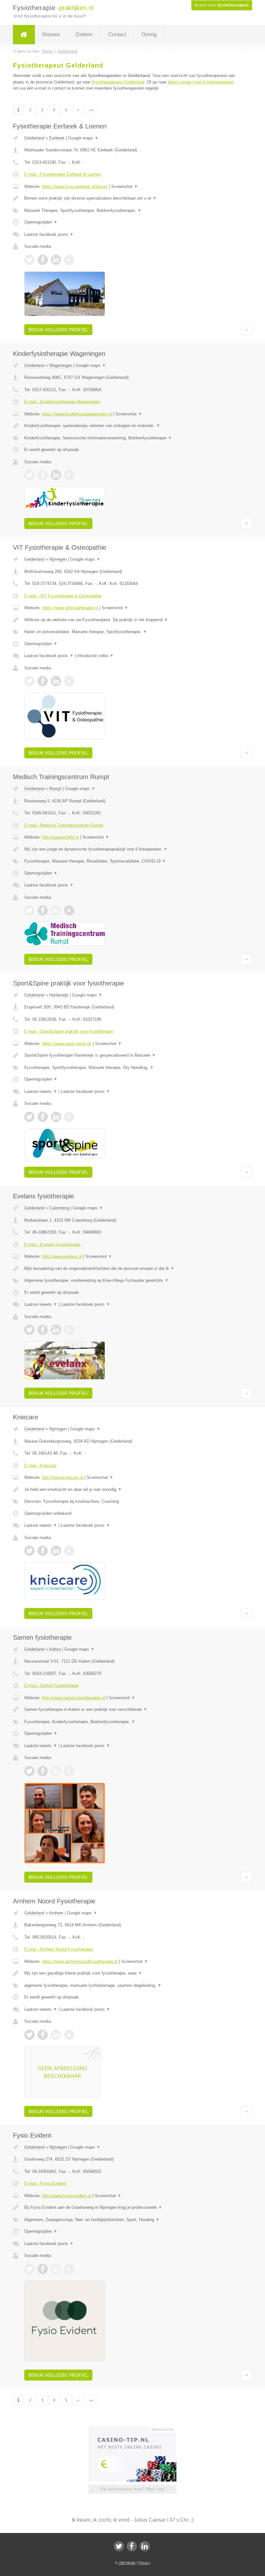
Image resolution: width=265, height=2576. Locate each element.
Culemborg (59, 1208)
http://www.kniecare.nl (63, 1477)
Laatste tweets (41, 1091)
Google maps (83, 138)
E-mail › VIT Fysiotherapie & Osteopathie (63, 596)
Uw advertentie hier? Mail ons (132, 2489)
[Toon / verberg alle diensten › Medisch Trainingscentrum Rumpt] (132, 861)
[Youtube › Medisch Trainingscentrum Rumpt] (69, 910)
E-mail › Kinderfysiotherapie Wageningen (62, 402)
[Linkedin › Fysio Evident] (56, 2269)
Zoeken (84, 34)
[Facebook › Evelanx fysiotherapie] (43, 1330)
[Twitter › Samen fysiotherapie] (29, 1771)
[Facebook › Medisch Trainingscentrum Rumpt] (43, 910)
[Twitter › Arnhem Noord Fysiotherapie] (29, 2035)
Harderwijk (59, 995)
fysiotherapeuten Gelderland (118, 82)
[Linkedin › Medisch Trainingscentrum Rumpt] (56, 910)
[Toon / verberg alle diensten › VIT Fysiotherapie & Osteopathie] (132, 632)
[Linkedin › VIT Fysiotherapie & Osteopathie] (56, 681)
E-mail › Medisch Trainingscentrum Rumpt (64, 825)
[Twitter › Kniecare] (29, 1551)
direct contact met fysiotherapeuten (201, 82)
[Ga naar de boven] (246, 330)
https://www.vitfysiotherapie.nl (70, 608)
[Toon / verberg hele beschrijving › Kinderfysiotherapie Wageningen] (132, 426)
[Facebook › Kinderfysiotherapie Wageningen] (43, 475)
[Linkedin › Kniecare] (56, 1551)
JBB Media (127, 2563)
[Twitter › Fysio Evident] (29, 2269)
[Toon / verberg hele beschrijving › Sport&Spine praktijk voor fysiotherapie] (132, 1055)
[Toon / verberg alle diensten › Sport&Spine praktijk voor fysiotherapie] (132, 1068)
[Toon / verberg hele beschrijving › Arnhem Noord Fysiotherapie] (132, 1973)
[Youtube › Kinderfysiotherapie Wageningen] (69, 475)
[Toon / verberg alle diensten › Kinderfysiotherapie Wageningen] (132, 438)
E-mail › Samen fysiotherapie (51, 1685)
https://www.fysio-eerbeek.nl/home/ (75, 187)
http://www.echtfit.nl (60, 837)
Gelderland (34, 138)
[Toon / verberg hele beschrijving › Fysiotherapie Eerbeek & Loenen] (132, 198)
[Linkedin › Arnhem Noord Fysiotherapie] (56, 2035)
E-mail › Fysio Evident (45, 2183)
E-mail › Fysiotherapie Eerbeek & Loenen (63, 174)
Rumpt (55, 789)
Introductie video (95, 656)
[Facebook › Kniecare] (43, 1551)
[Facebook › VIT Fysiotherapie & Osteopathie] (43, 681)
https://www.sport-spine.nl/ (67, 1044)
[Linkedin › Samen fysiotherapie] (56, 1771)
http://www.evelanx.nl (62, 1256)
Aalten (55, 1649)
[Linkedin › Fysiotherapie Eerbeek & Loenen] (56, 260)
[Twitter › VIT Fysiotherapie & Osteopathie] (29, 681)
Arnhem (56, 1913)
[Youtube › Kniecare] (69, 1551)
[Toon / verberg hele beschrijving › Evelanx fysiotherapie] (132, 1269)
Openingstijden (41, 222)
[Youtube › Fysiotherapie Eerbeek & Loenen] (69, 260)
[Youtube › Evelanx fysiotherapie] (69, 1330)
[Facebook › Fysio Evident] (43, 2269)
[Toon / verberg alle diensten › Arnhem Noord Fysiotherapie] (132, 1986)
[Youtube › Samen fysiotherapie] (69, 1771)
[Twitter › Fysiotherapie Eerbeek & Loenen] (29, 260)
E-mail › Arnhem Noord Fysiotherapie (59, 1949)
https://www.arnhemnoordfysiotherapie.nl (80, 1961)
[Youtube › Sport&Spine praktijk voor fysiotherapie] (69, 1117)
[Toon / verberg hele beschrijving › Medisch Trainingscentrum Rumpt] (132, 849)
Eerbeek (57, 138)
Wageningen (61, 365)
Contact (117, 34)
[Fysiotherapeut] (24, 35)
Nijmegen (58, 559)
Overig (149, 34)
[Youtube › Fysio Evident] (69, 2269)
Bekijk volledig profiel (58, 330)
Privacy (144, 2563)
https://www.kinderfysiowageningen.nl (77, 414)
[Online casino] (137, 2429)
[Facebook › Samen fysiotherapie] (43, 1771)
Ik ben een (222, 5)
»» (91, 110)
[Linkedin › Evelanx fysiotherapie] (56, 1330)
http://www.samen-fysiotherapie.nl (74, 1698)
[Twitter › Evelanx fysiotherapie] (29, 1330)
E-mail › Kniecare (40, 1465)
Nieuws (51, 34)
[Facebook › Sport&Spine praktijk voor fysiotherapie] (43, 1117)
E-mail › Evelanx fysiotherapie (52, 1244)
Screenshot (125, 187)
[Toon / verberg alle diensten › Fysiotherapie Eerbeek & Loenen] (132, 211)
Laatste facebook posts (49, 234)
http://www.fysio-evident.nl (67, 2196)
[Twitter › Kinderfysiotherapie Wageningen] (29, 475)
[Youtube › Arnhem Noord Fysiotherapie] (69, 2035)
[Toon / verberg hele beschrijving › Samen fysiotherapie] (132, 1710)
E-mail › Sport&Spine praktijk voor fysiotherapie (69, 1031)
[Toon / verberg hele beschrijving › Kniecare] (132, 1490)
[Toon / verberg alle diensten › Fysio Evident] (132, 2220)
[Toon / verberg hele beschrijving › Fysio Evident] (132, 2207)
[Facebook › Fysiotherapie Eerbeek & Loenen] (43, 260)
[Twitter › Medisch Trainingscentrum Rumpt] (29, 910)
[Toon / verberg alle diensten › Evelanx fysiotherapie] (132, 1281)
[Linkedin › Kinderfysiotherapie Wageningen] (56, 475)
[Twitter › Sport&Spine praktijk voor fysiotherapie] (29, 1117)
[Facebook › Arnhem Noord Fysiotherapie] (43, 2035)
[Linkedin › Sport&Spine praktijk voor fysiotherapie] (56, 1117)
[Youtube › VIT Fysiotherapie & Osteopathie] (69, 681)
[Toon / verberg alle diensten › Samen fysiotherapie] (132, 1722)
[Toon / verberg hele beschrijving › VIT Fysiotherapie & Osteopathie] (132, 620)
